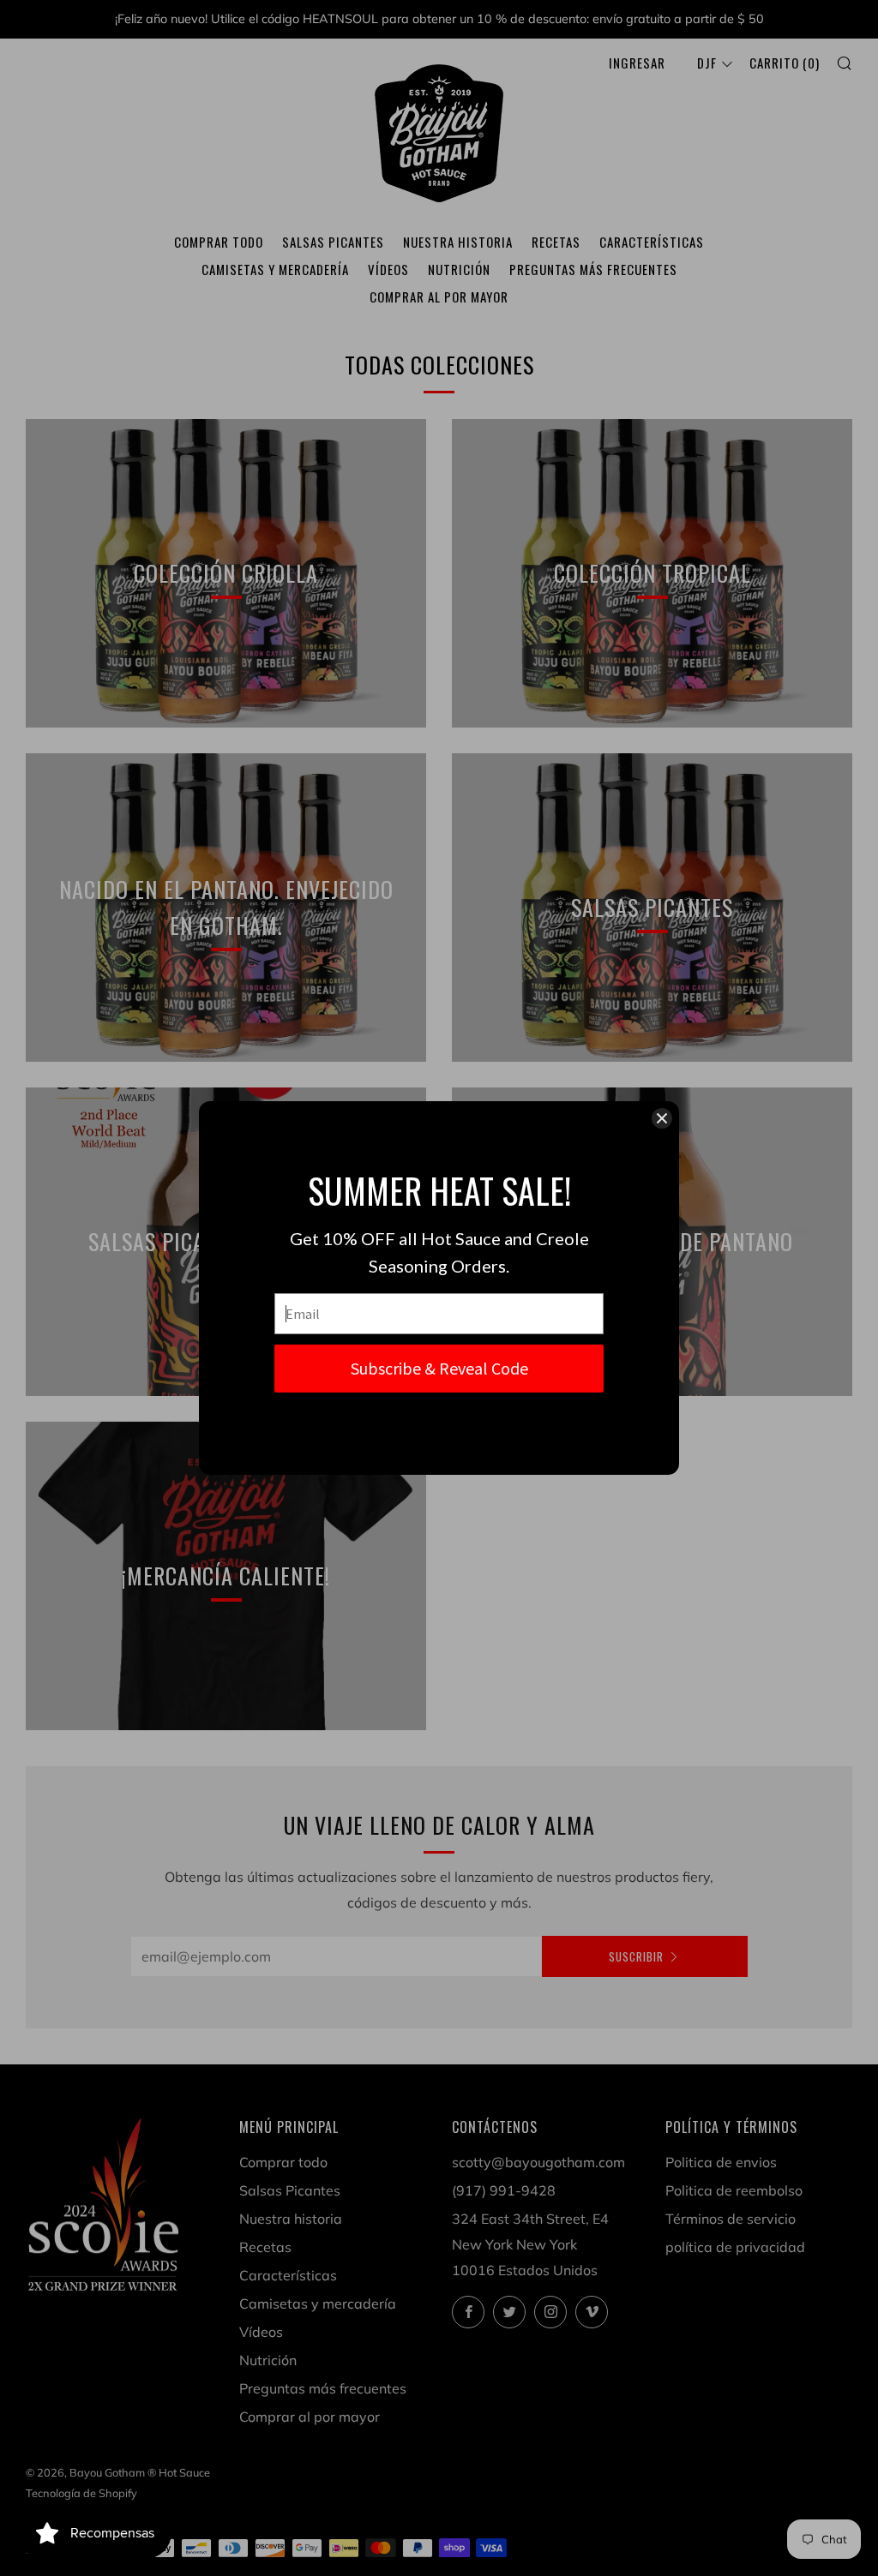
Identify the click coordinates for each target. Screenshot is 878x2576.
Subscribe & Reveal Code (439, 1368)
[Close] (662, 1118)
